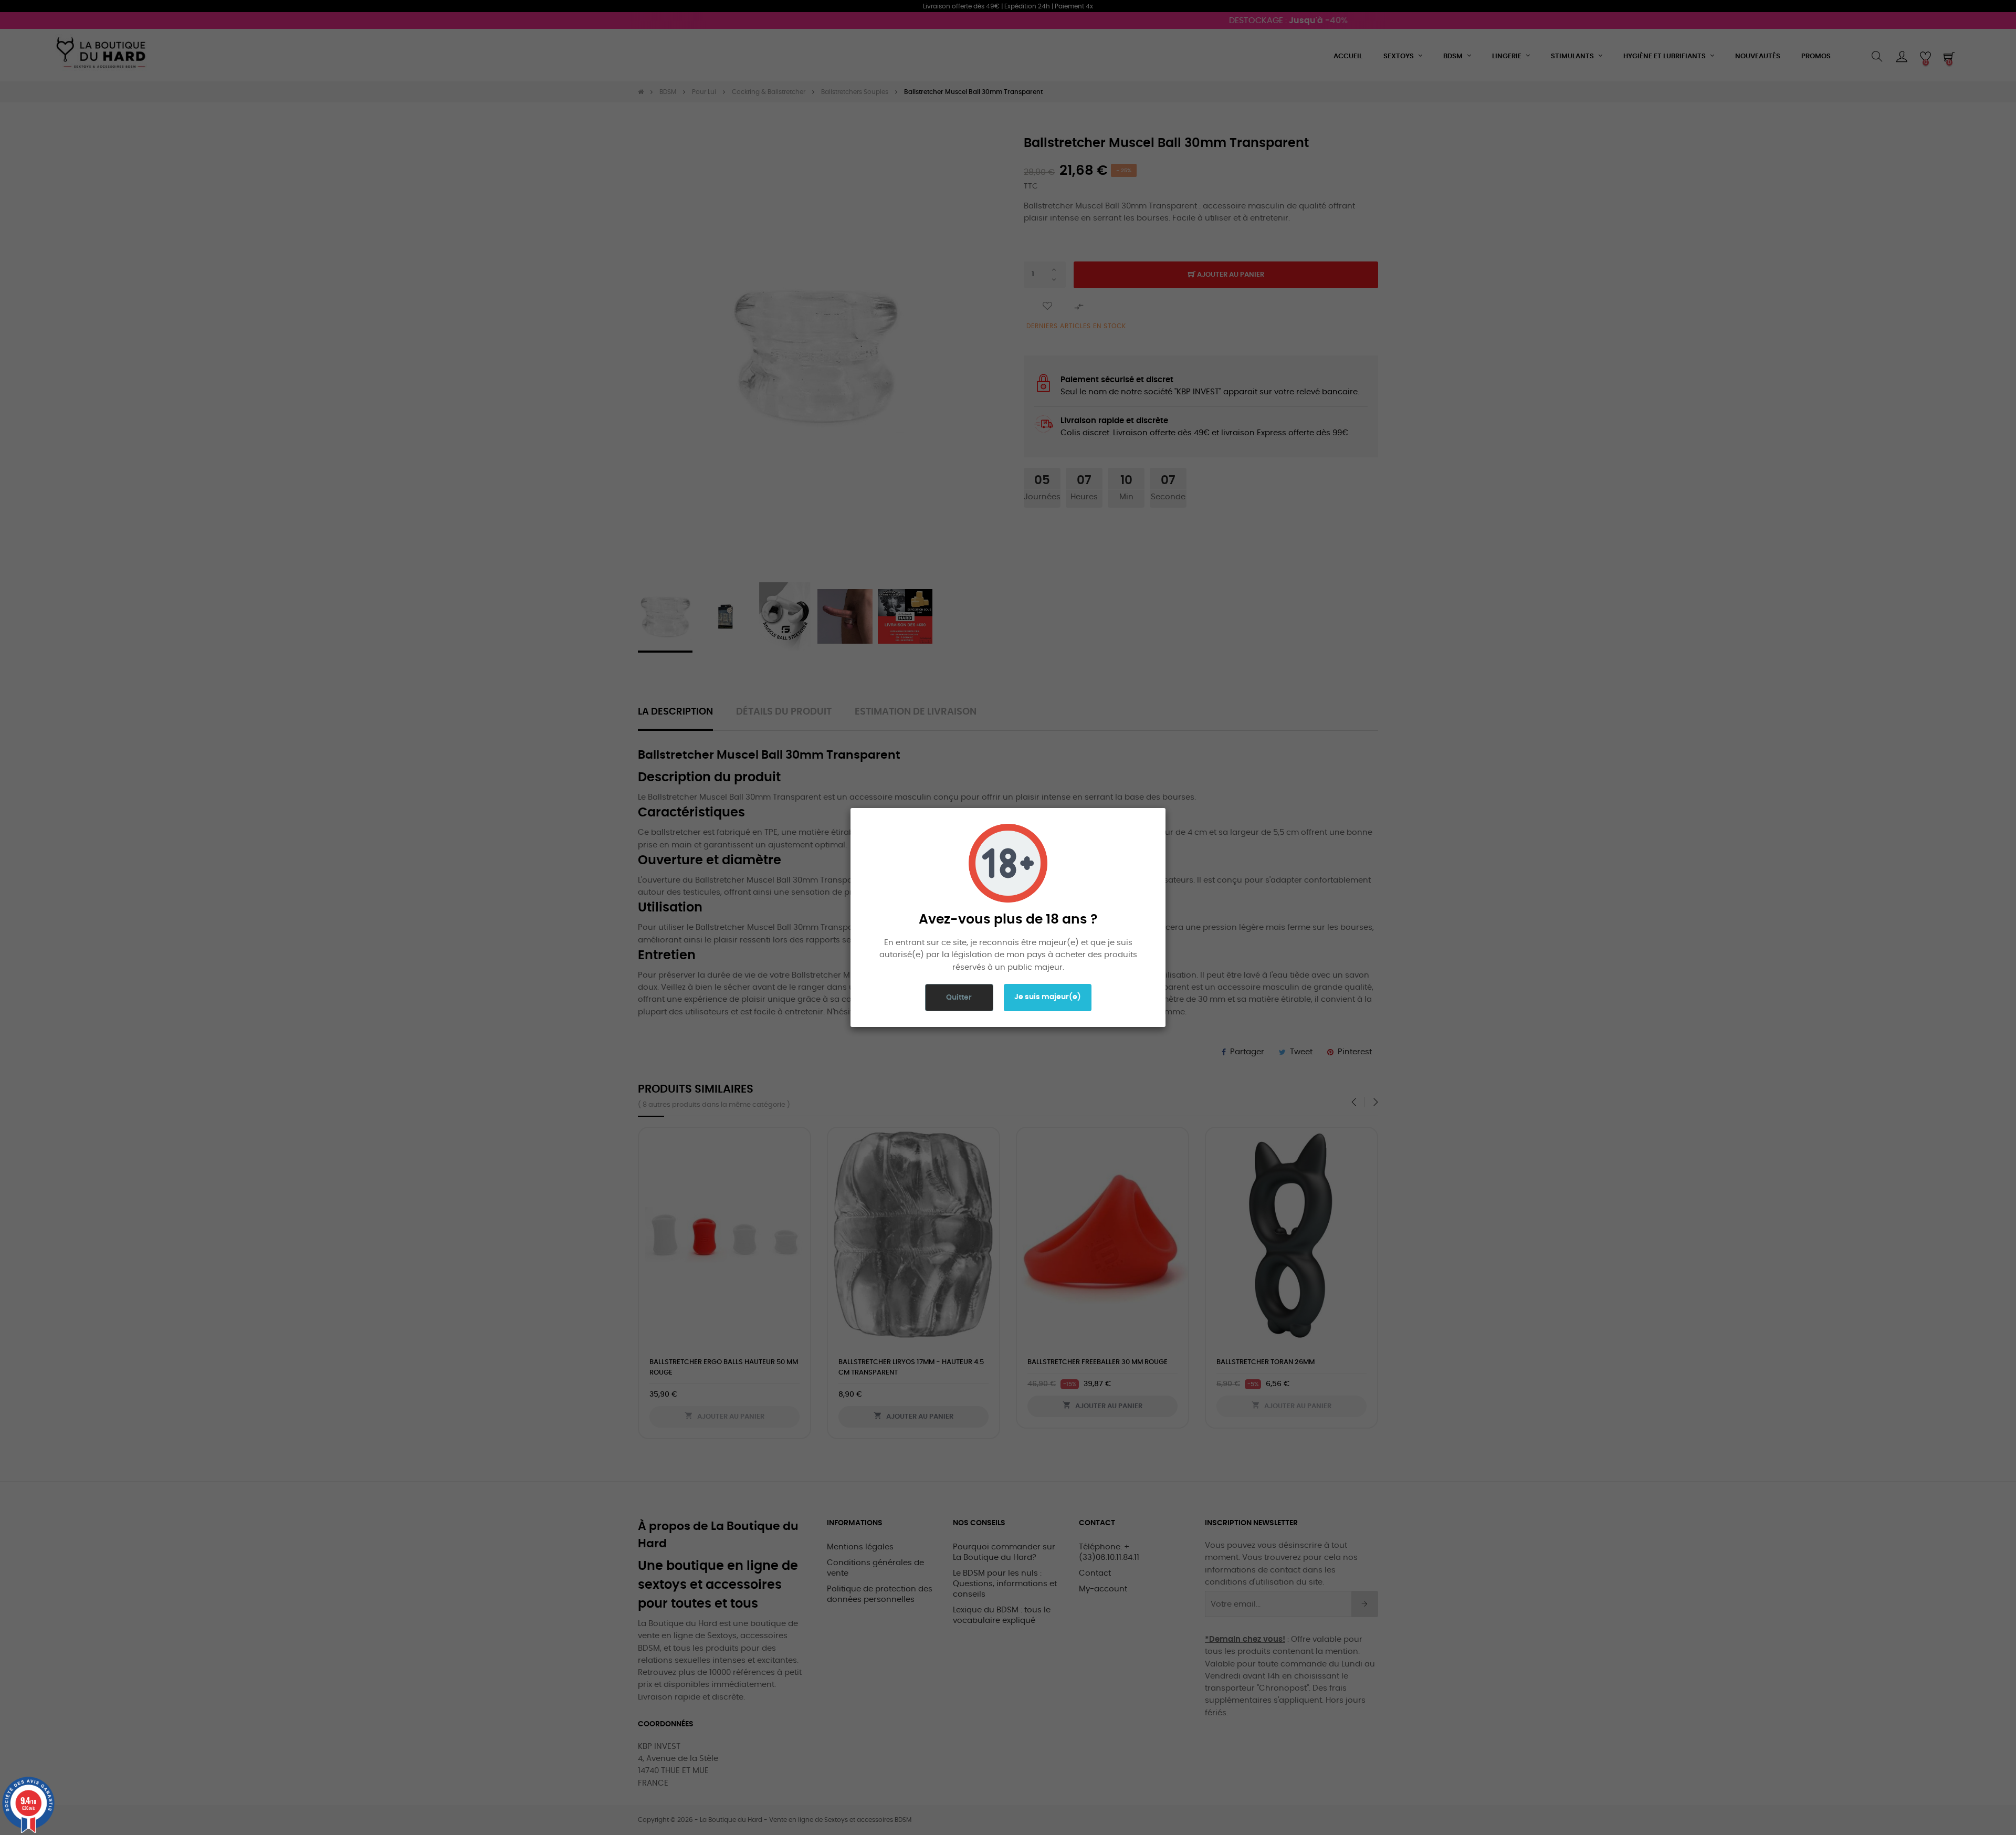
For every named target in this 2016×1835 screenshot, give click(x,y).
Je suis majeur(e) (1048, 997)
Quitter (959, 998)
